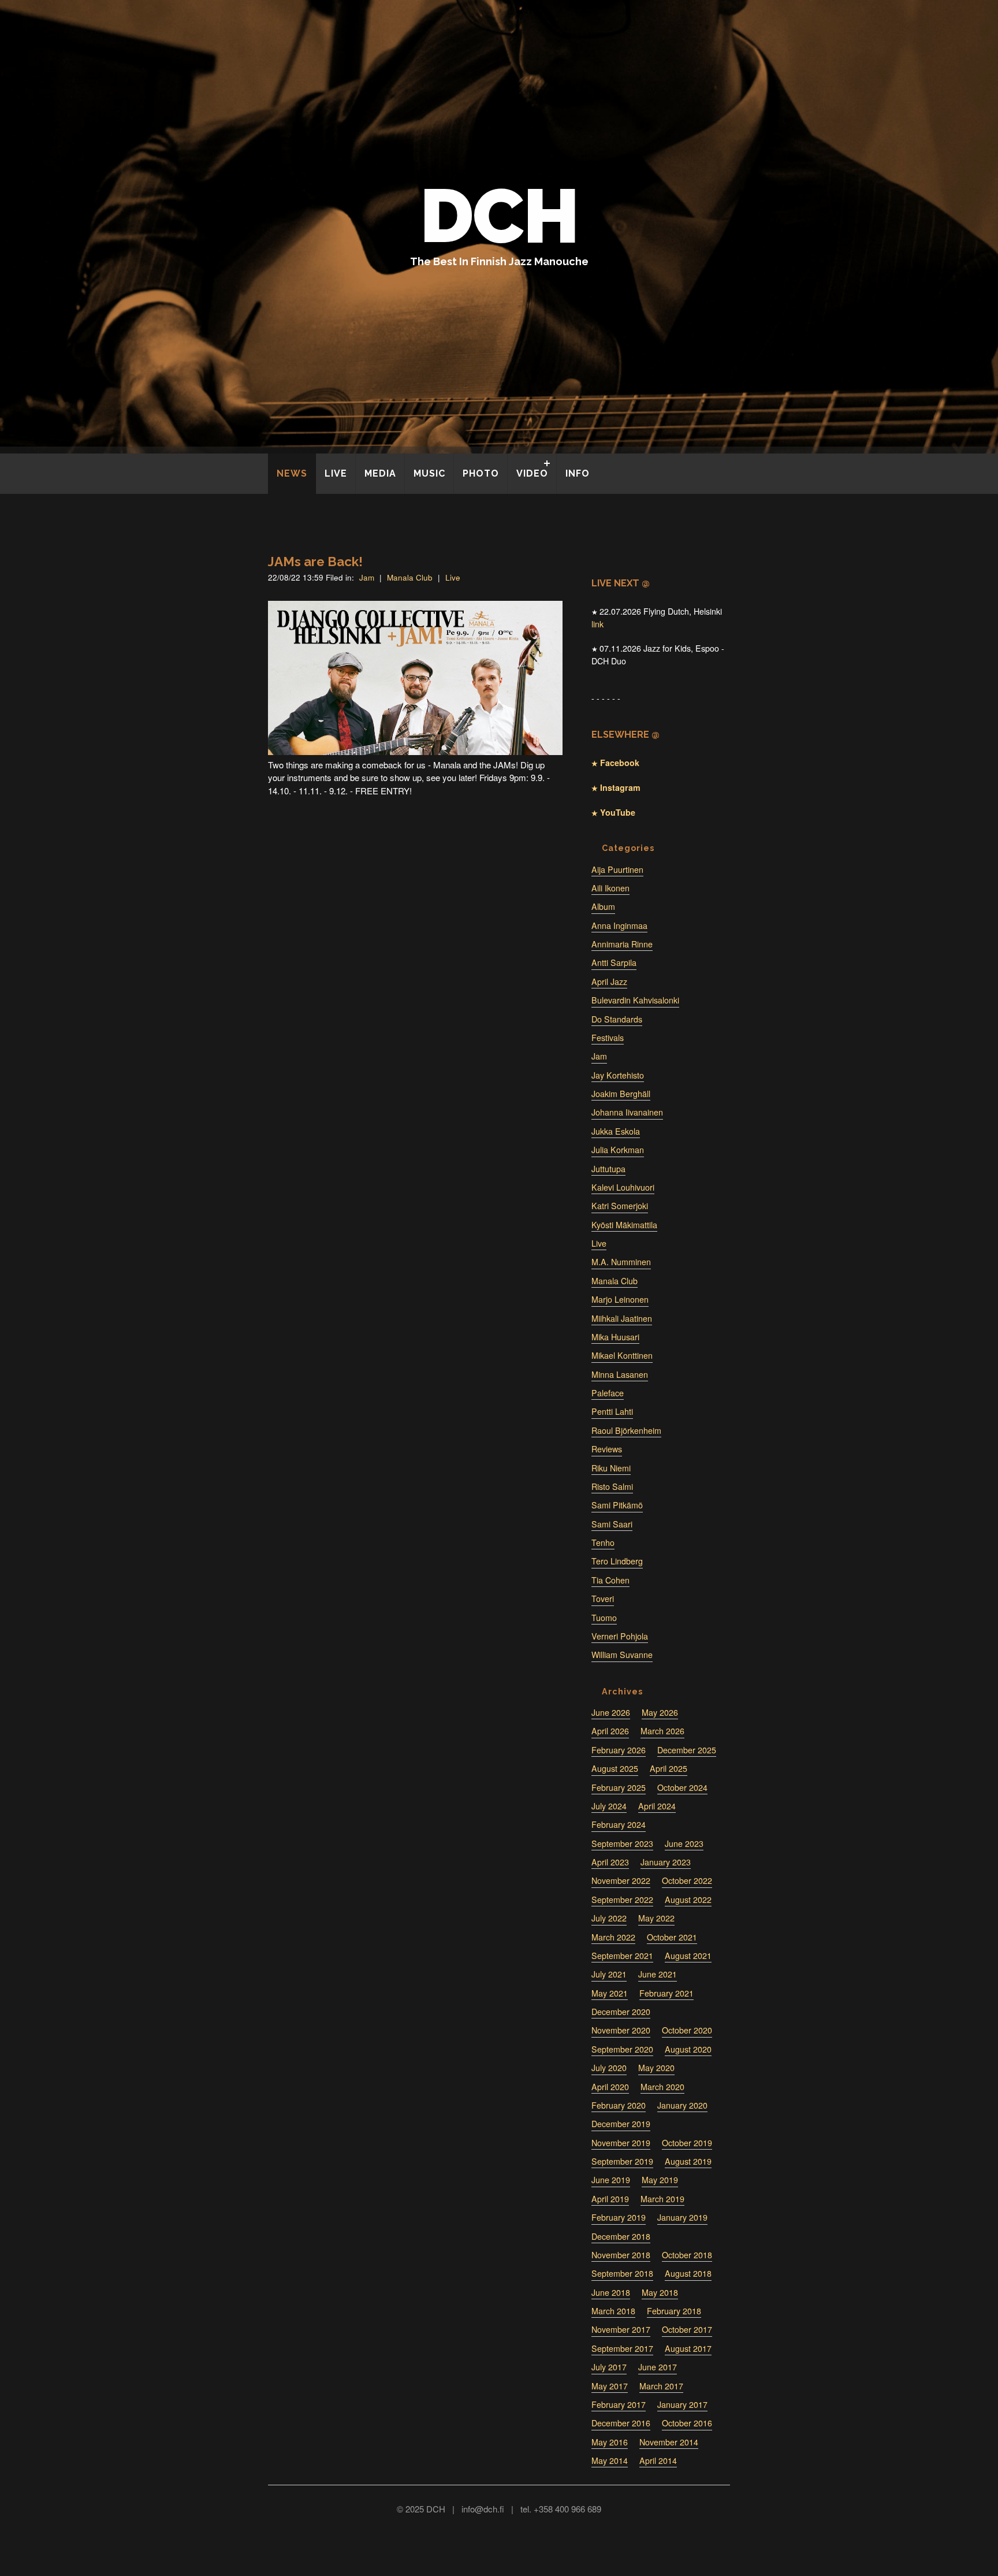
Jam (367, 577)
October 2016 (687, 2423)
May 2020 (656, 2068)
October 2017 (687, 2329)
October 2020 (687, 2030)
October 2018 (687, 2255)
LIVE (336, 473)
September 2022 (622, 1900)
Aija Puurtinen (617, 869)
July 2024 (609, 1806)
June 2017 (658, 2367)
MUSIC (429, 473)
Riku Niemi (611, 1468)
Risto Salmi (612, 1486)
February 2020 (619, 2105)
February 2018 (674, 2311)
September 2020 (622, 2049)
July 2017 (609, 2367)
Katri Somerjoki (620, 1206)
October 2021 (672, 1937)
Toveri (603, 1599)
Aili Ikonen (610, 888)
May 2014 (610, 2460)
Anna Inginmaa (619, 925)
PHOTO (481, 473)
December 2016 (621, 2423)
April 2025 (669, 1768)
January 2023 (666, 1862)
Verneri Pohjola (620, 1636)
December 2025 (687, 1750)
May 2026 (660, 1712)
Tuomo (604, 1618)
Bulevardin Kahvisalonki (635, 1000)
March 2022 (613, 1937)
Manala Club (410, 577)
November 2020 (621, 2030)
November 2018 (621, 2255)
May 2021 (610, 1993)
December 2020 (621, 2012)
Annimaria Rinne (622, 944)
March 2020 (662, 2087)
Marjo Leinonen (620, 1299)
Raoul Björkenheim (626, 1430)
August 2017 (688, 2348)
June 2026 (611, 1712)
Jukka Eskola (616, 1131)
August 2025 (615, 1768)
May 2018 (660, 2292)
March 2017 (661, 2386)
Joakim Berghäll (621, 1094)
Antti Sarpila (614, 962)
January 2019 (682, 2217)
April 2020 (610, 2087)
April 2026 (610, 1731)
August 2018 (688, 2273)
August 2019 (688, 2161)
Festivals (608, 1038)
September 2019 (622, 2161)
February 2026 (619, 1750)
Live (453, 577)
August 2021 (688, 1956)
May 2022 (656, 1918)
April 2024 (657, 1806)
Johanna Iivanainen (627, 1112)
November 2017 (621, 2329)
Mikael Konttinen (622, 1355)
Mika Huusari (615, 1337)
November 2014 (669, 2442)
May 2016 (610, 2442)
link (597, 624)
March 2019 (662, 2199)
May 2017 (610, 2386)
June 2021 (658, 1974)
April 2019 (610, 2199)
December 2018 (621, 2236)
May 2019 (660, 2180)
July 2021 (609, 1974)
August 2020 (688, 2049)
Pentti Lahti (612, 1411)
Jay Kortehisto (618, 1075)
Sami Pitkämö (617, 1505)
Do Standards (617, 1019)
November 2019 (621, 2143)
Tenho (603, 1542)
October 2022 (687, 1880)
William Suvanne (622, 1655)
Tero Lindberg (617, 1561)
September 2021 (622, 1956)
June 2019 (611, 2180)
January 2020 (682, 2105)
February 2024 (619, 1824)
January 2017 (682, 2404)
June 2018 (611, 2292)
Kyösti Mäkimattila (624, 1225)
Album (603, 906)
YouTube (617, 812)
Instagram (619, 787)
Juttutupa (608, 1169)
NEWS (292, 473)
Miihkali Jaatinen (622, 1318)
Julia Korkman (618, 1150)
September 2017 (622, 2348)
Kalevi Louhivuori (623, 1187)
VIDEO (532, 473)
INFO (578, 473)
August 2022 (688, 1900)
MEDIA (380, 473)
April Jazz (609, 982)
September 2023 (622, 1843)
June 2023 (684, 1843)
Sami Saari (612, 1524)
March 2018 (613, 2311)
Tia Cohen (610, 1580)
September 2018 (622, 2273)
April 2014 (658, 2460)
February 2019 (619, 2217)
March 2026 (662, 1731)
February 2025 (619, 1787)
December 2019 (621, 2124)
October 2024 (682, 1787)
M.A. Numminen (621, 1262)
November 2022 (621, 1880)
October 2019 (687, 2143)
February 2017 (619, 2404)
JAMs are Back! (315, 562)
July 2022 (609, 1918)
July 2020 (609, 2068)
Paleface (608, 1393)
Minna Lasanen (620, 1374)
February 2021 (666, 1993)
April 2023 (610, 1862)
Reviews (607, 1449)
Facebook (619, 763)
